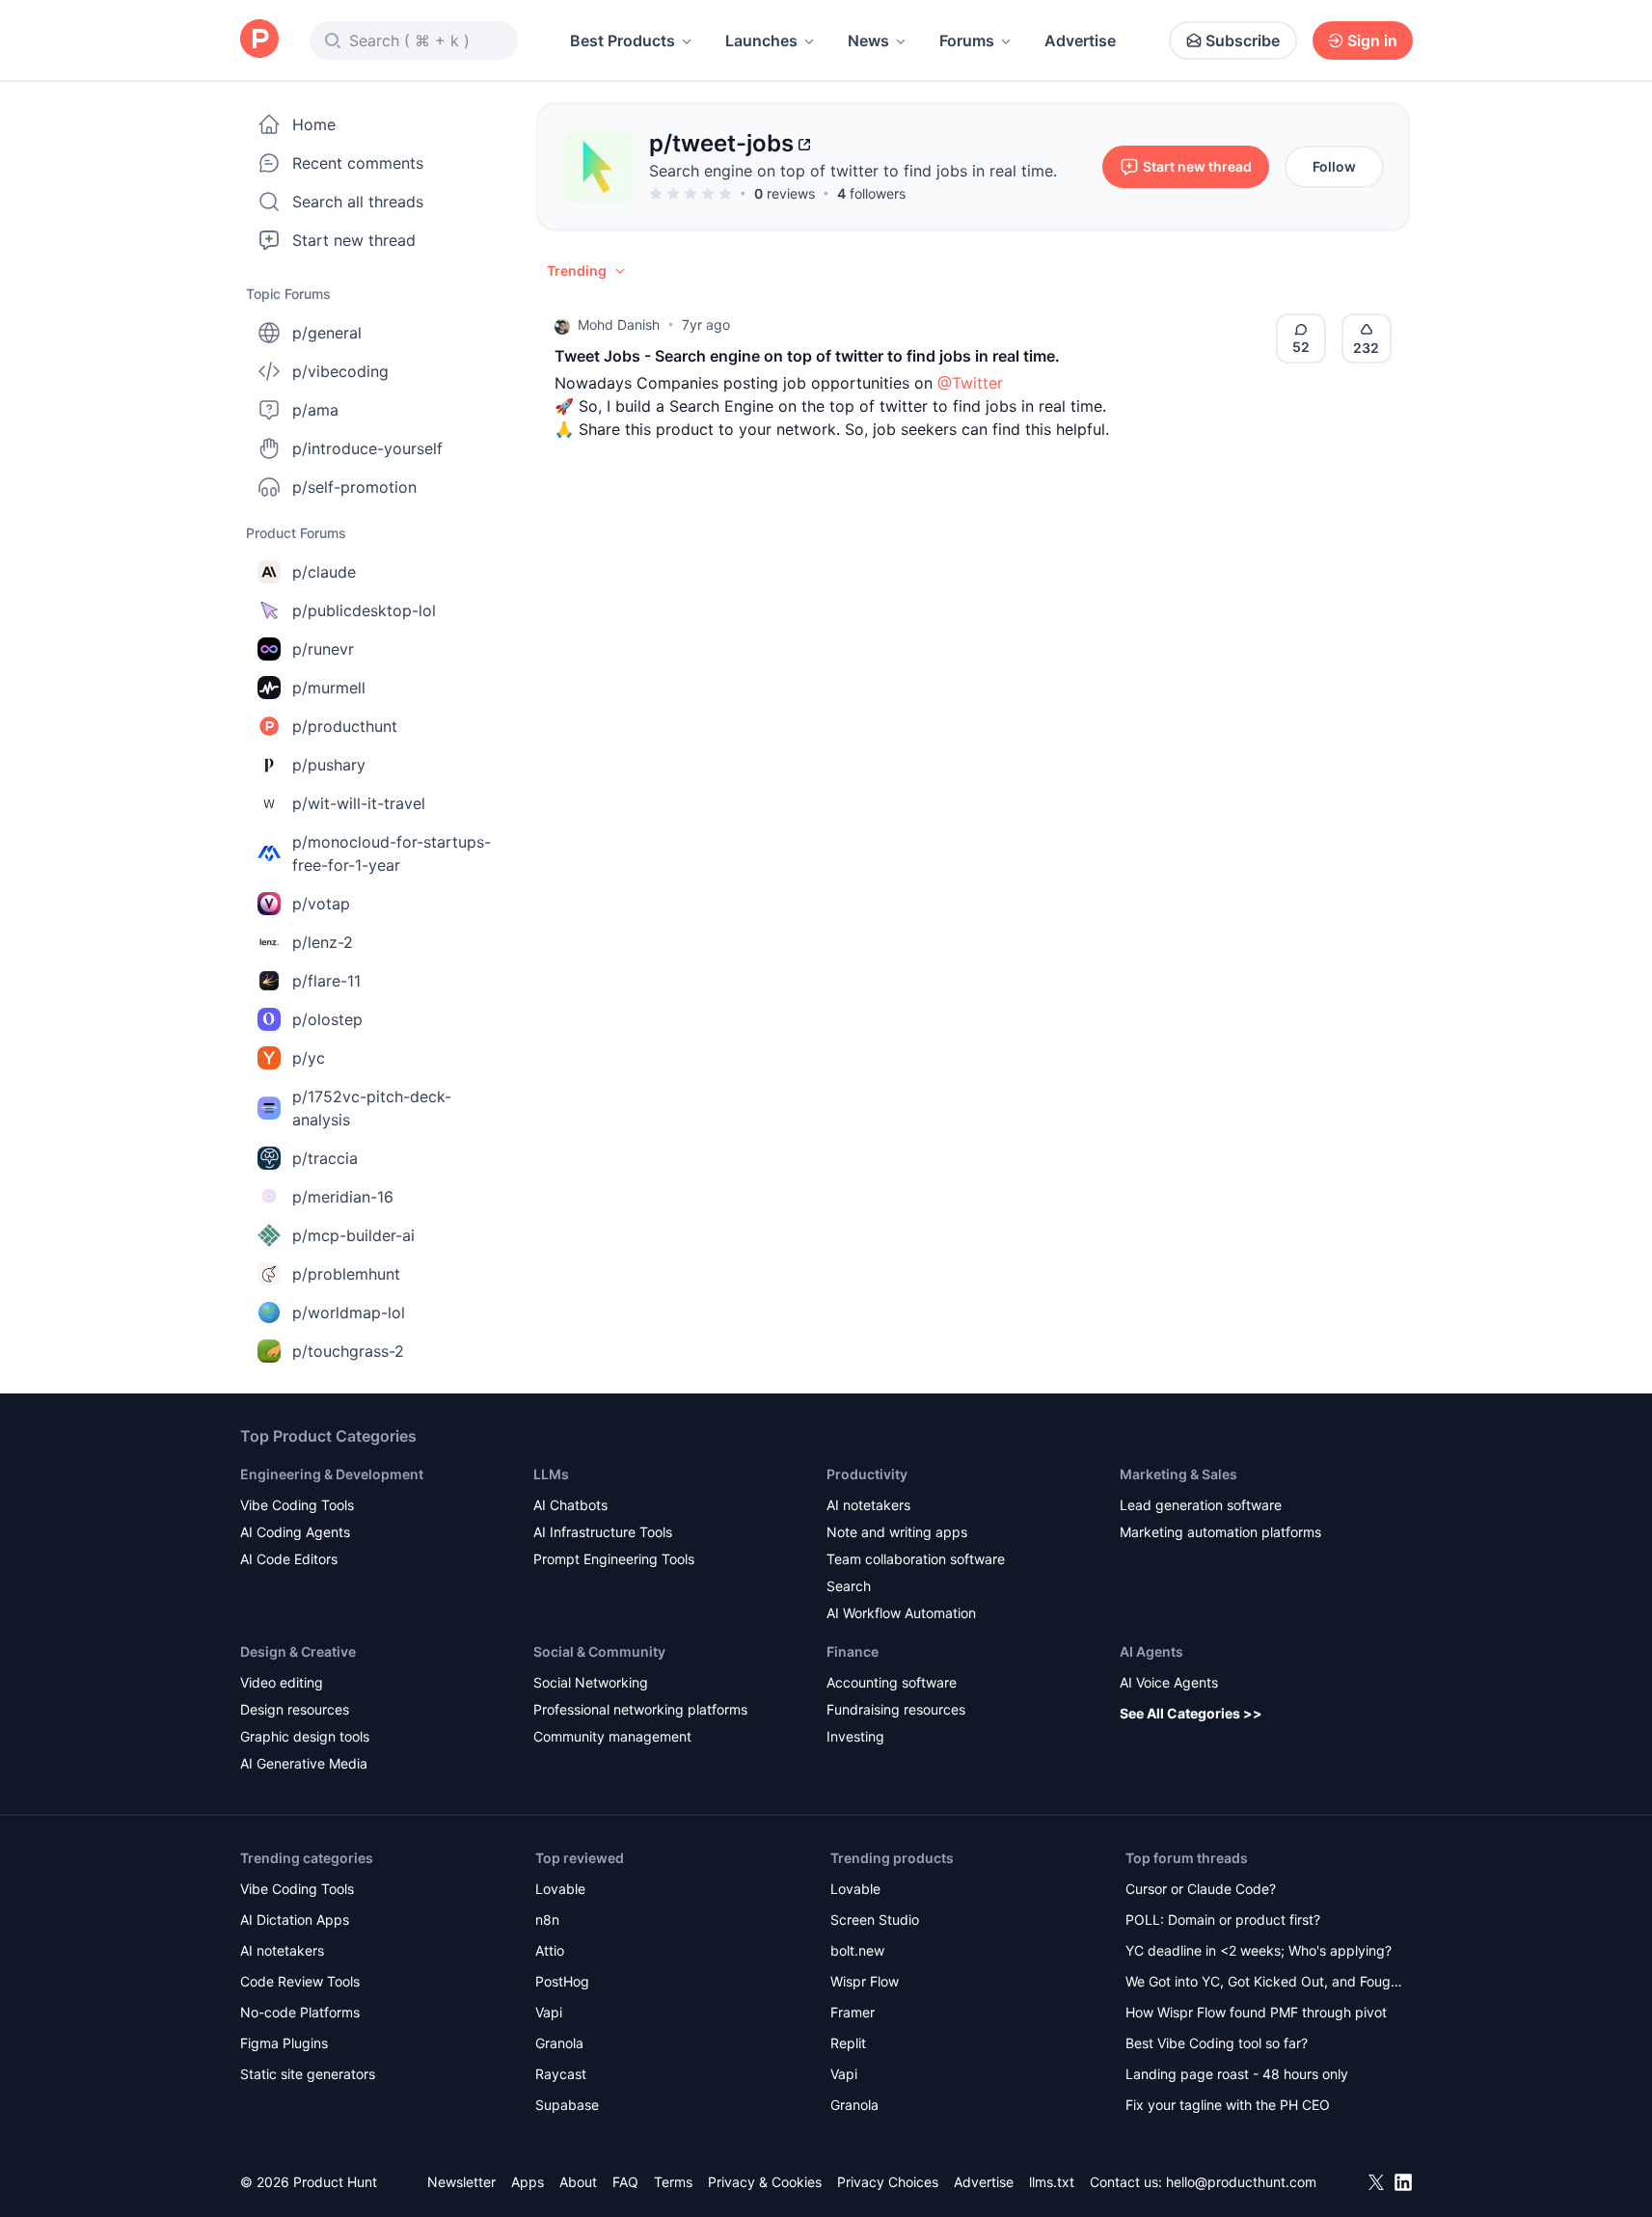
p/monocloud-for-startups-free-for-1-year (392, 853)
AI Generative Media (304, 1763)
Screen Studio (875, 1920)
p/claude (324, 572)
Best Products (623, 41)
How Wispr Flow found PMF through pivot (1256, 2012)
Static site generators (308, 2074)
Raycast (561, 2074)
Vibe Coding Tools (297, 1505)
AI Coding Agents (295, 1532)
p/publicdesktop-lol (364, 610)
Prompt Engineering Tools (614, 1559)
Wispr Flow (865, 1981)
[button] (587, 271)
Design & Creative (298, 1651)
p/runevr (323, 649)
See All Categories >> (1191, 1713)
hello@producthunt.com (1241, 2182)
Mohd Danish (619, 324)
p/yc (309, 1058)
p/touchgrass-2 (348, 1351)
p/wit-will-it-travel (359, 803)
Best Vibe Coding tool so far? (1217, 2043)
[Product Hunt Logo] (259, 40)
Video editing (282, 1682)
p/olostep (327, 1019)
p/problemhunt (346, 1274)
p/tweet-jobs (721, 143)
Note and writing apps (897, 1532)
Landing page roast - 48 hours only (1237, 2074)
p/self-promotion (354, 487)
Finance (853, 1651)
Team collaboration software (916, 1559)
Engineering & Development (332, 1474)
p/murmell (329, 688)
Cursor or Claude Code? (1201, 1889)
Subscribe (1243, 41)
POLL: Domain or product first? (1223, 1920)
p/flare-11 (326, 981)
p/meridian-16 (343, 1197)
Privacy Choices (888, 2182)
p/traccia (325, 1158)
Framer (853, 2012)
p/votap (321, 904)
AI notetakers (868, 1505)
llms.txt (1052, 2182)
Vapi (549, 2012)
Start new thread (354, 240)
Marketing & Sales (1178, 1474)
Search (849, 1586)
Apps (528, 2182)
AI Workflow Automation (901, 1613)
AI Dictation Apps (295, 1920)
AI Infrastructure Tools (603, 1532)
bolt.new (857, 1950)
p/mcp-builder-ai (353, 1235)
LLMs (551, 1474)
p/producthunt (345, 726)
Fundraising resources (896, 1709)
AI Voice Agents (1169, 1682)
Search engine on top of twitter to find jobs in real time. (853, 171)
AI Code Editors (289, 1559)
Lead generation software (1201, 1505)
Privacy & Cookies (765, 2182)
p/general (327, 333)
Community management (612, 1736)
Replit (848, 2043)
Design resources (295, 1709)
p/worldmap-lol (349, 1312)
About (578, 2182)
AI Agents (1151, 1651)
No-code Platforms (300, 2012)
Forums (967, 41)
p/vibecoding (340, 371)
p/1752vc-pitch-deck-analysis (372, 1108)
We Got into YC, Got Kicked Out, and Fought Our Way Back (1264, 1983)
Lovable (560, 1889)
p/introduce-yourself (367, 448)
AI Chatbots (570, 1505)
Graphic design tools (305, 1736)
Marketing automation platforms (1220, 1532)
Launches (761, 41)
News (868, 41)
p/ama (315, 410)
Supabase (567, 2105)
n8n (547, 1920)
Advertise (1080, 41)
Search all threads (358, 202)
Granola (559, 2043)
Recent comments (358, 163)
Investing (855, 1736)
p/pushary (329, 765)
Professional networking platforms (640, 1709)
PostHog (562, 1981)
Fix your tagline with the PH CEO (1228, 2105)
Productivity (867, 1474)
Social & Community (599, 1651)
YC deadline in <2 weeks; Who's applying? (1259, 1950)
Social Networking (591, 1682)
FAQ (625, 2182)
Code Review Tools (300, 1981)
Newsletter (461, 2182)
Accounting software (892, 1682)
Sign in (1372, 41)
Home (314, 124)
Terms (673, 2182)
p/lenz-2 (323, 942)
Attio (550, 1950)
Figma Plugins (284, 2043)
